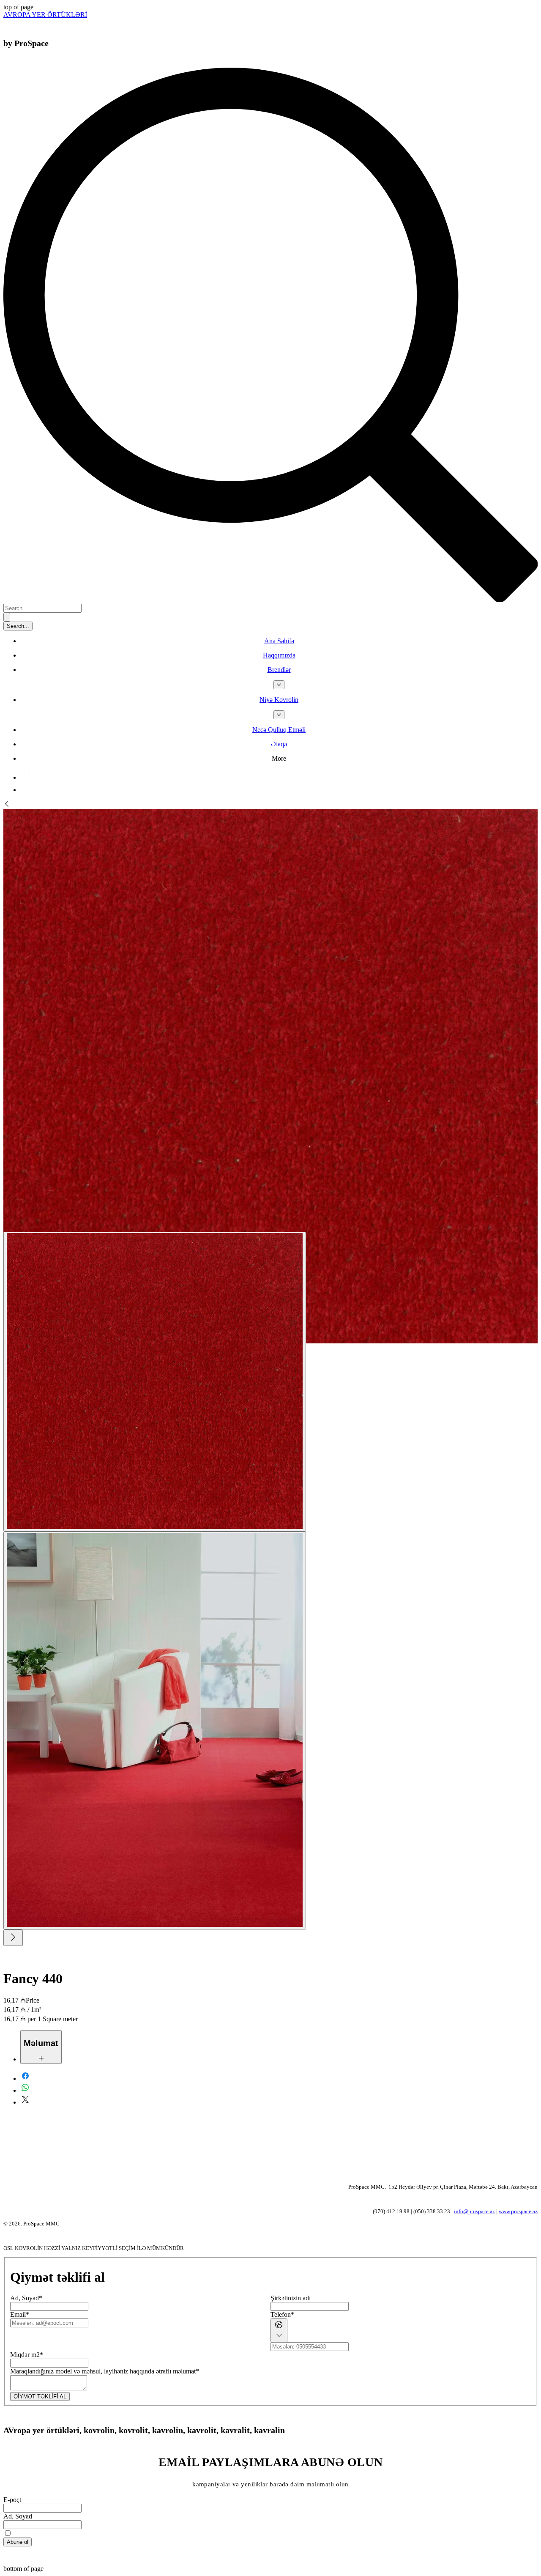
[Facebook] (26, 777)
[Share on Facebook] (25, 2079)
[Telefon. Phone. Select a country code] (279, 2330)
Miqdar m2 (27, 2355)
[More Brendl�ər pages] (279, 685)
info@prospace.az (474, 2211)
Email (20, 2314)
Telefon (282, 2314)
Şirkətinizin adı (291, 2298)
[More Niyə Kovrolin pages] (279, 715)
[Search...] (7, 617)
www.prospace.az (518, 2211)
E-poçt (12, 2500)
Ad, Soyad (26, 2298)
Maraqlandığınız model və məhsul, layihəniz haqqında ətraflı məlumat (105, 2371)
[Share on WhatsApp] (25, 2090)
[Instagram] (26, 790)
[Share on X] (25, 2102)
